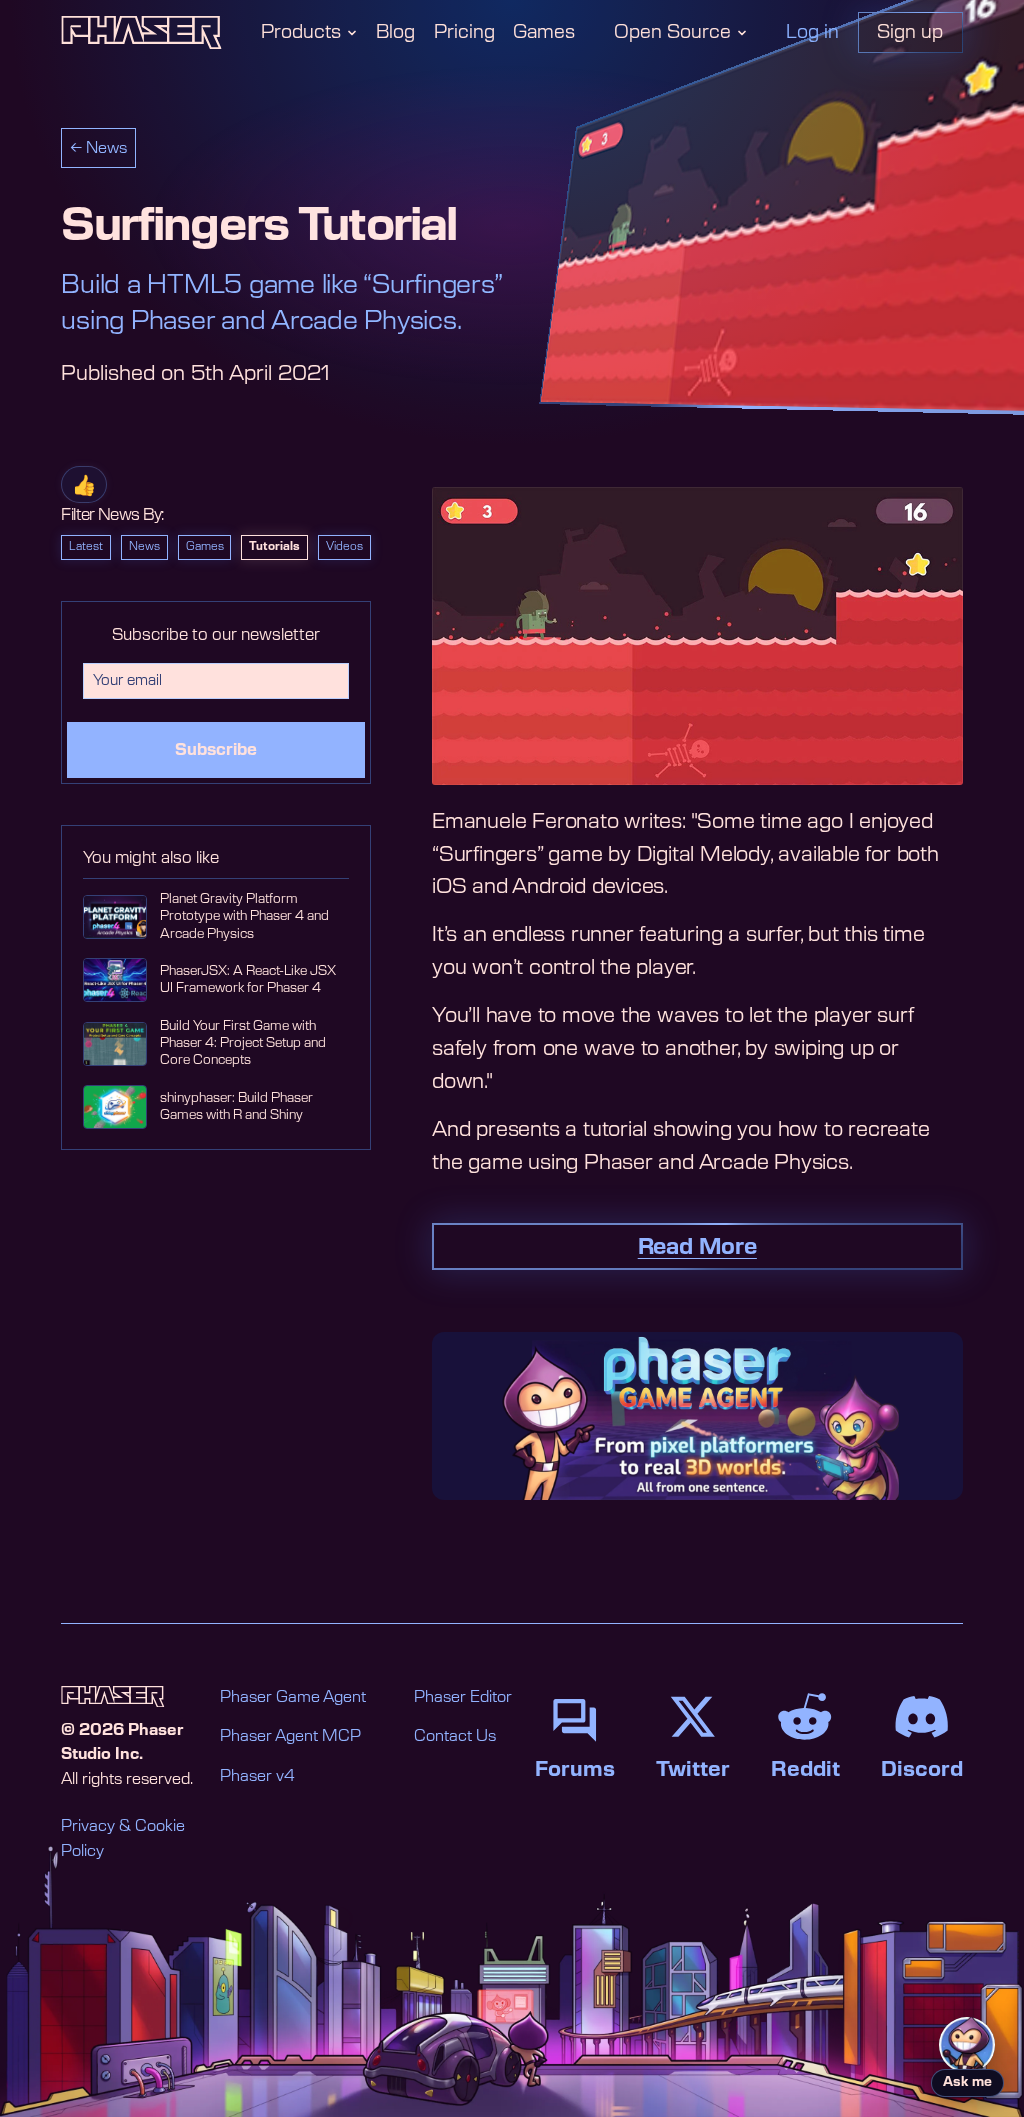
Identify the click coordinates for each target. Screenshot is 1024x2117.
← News (98, 148)
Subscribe (216, 750)
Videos (344, 546)
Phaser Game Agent (293, 1697)
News (144, 546)
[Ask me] (967, 2045)
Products (301, 32)
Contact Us (455, 1736)
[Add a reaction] (84, 484)
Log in (812, 32)
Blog (395, 32)
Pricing (464, 32)
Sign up (910, 32)
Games (544, 32)
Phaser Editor (463, 1697)
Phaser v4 (257, 1776)
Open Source (672, 32)
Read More (697, 1247)
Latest (86, 546)
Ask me (967, 2082)
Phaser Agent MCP (290, 1736)
